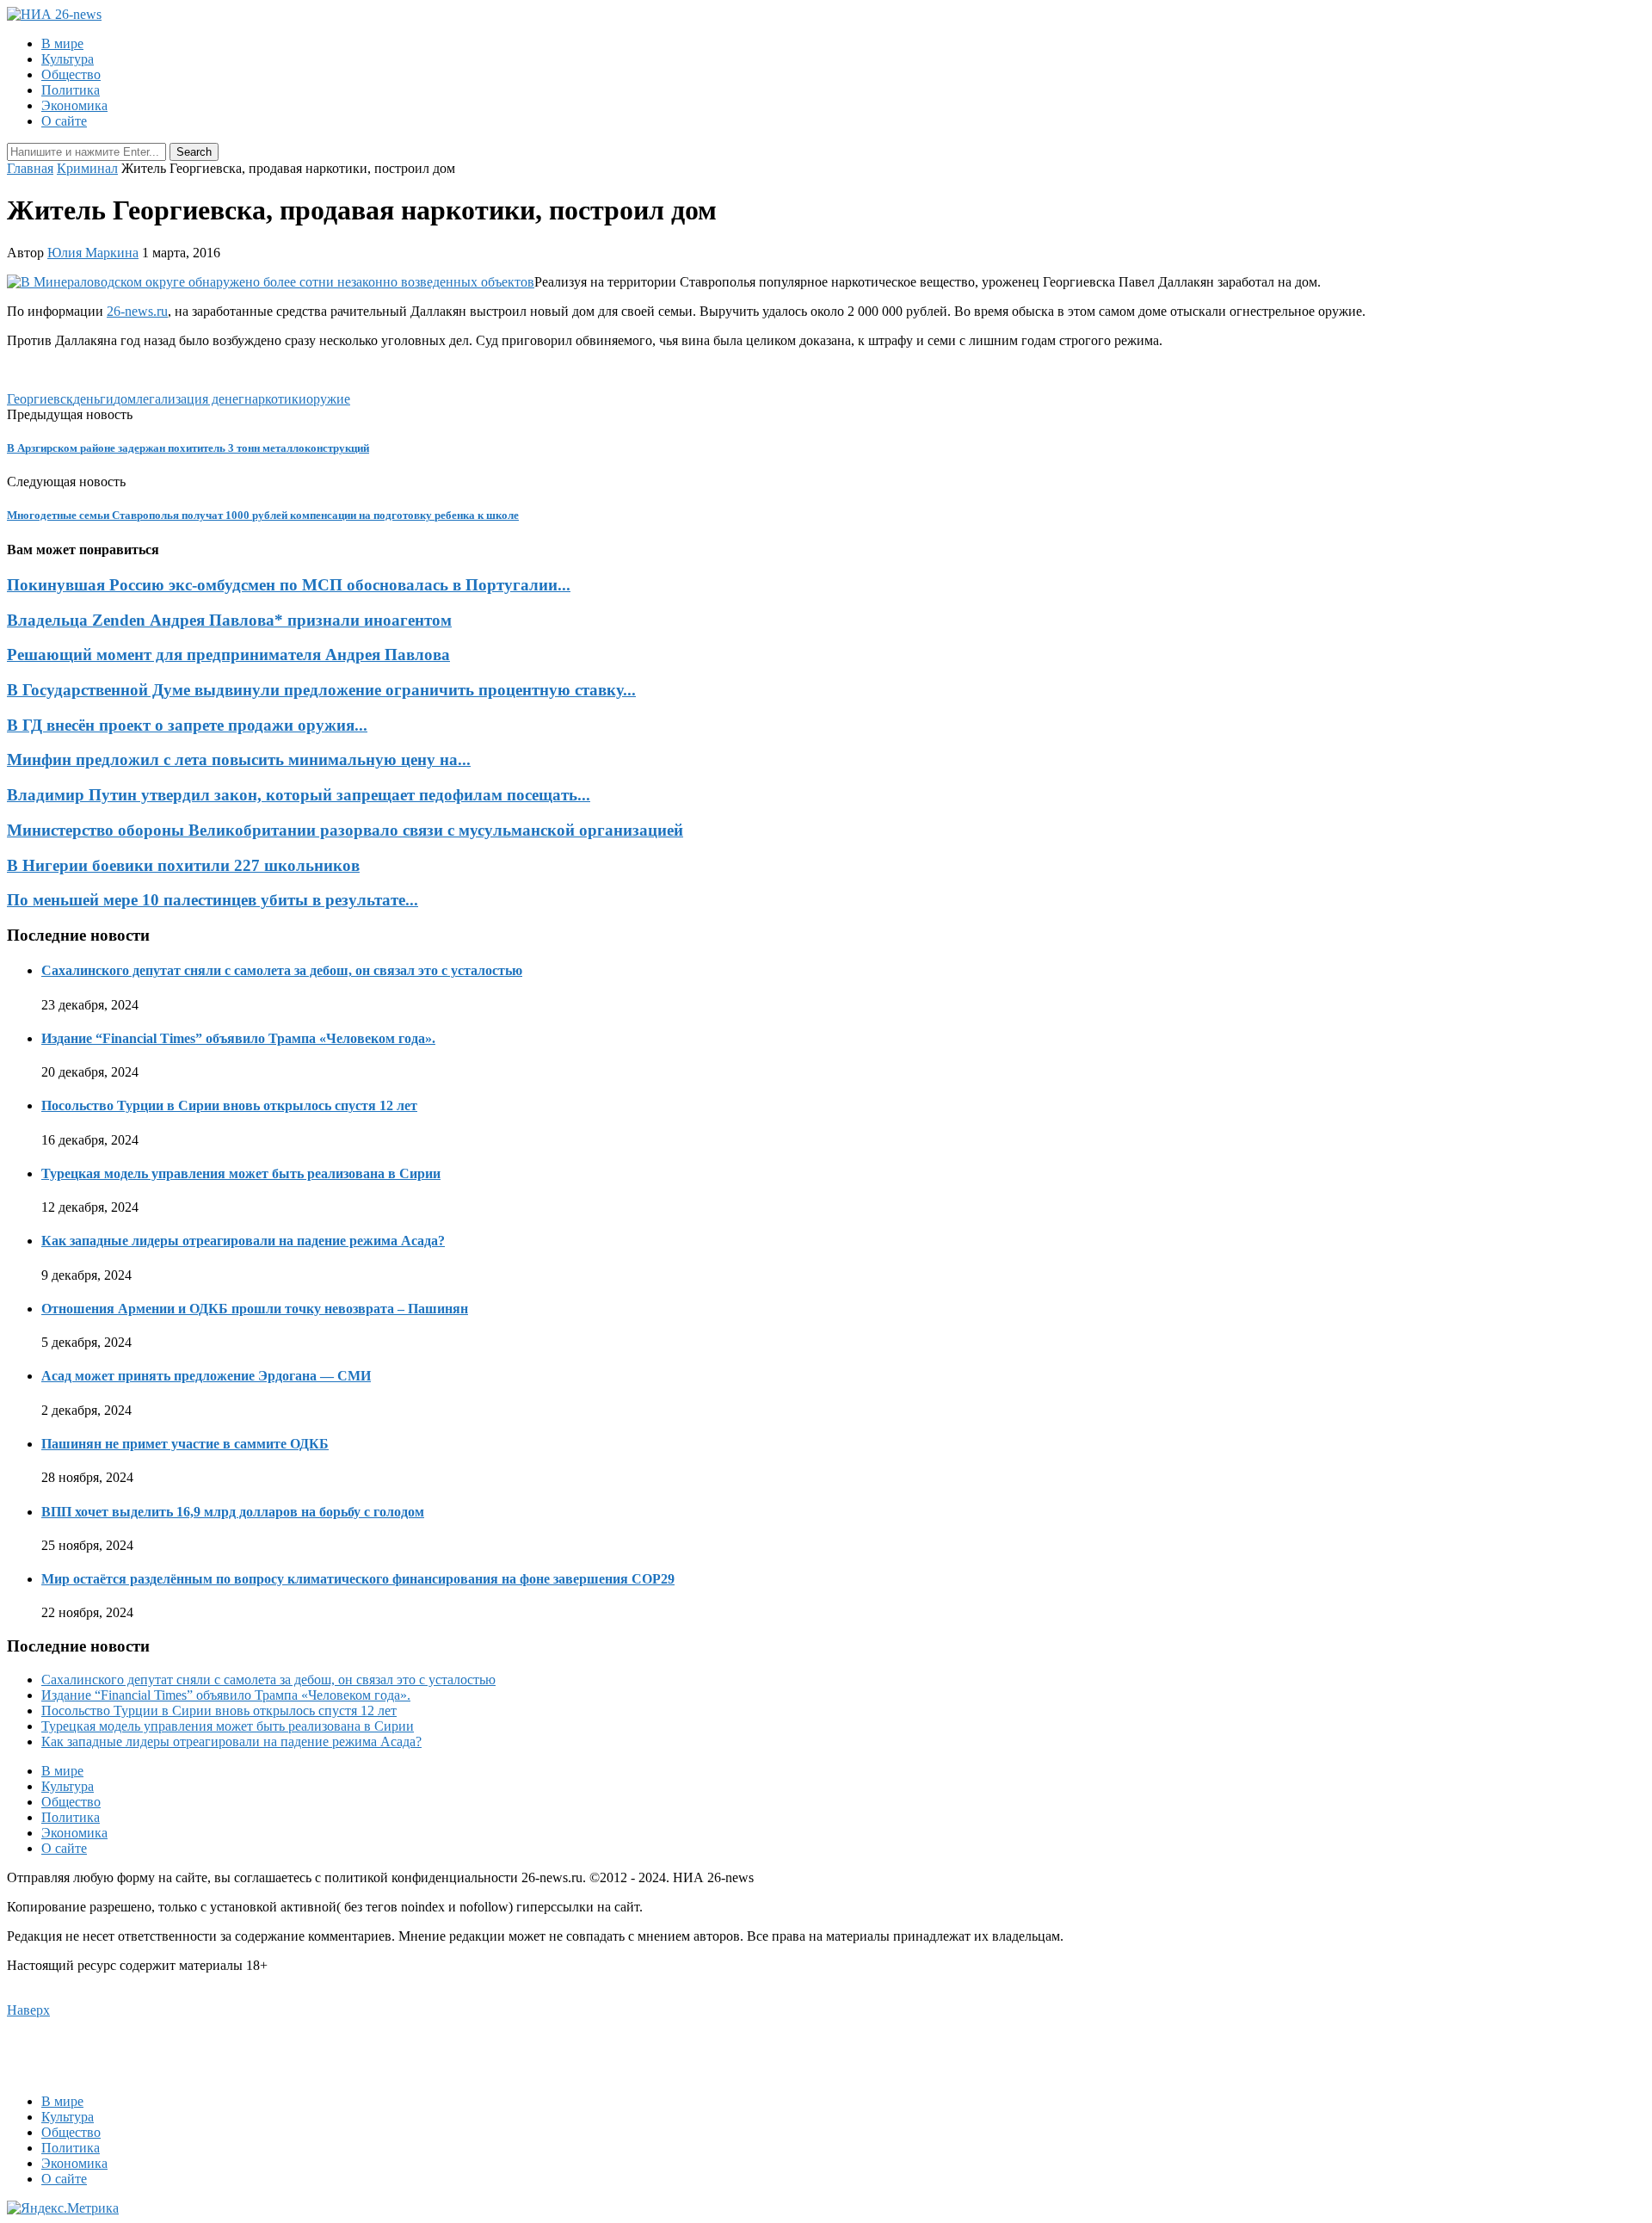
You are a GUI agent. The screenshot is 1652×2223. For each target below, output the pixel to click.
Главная (30, 168)
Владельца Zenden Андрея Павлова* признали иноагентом (229, 620)
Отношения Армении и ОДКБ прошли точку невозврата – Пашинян (255, 1309)
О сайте (64, 121)
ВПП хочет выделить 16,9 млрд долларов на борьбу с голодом (233, 1512)
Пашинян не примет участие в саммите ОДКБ (185, 1444)
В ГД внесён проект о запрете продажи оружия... (187, 725)
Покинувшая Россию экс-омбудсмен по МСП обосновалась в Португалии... (289, 585)
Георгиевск (40, 399)
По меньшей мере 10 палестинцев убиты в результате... (213, 900)
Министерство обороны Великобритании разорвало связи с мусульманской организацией (345, 830)
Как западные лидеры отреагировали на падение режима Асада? (243, 1241)
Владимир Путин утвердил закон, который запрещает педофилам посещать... (299, 795)
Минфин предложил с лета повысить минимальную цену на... (239, 760)
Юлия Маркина (93, 253)
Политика (71, 90)
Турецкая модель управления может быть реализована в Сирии (241, 1173)
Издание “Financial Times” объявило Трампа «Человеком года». (238, 1038)
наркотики (275, 399)
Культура (68, 59)
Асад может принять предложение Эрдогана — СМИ (206, 1376)
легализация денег (190, 399)
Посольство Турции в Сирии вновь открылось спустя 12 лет (229, 1105)
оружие (328, 399)
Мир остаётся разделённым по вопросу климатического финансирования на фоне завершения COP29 (358, 1579)
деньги (93, 399)
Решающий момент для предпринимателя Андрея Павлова (228, 655)
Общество (71, 74)
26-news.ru (137, 311)
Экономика (74, 105)
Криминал (87, 168)
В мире (62, 43)
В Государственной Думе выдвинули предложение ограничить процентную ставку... (321, 690)
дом (125, 399)
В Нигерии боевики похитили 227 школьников (183, 865)
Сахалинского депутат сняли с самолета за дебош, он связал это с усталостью (282, 970)
